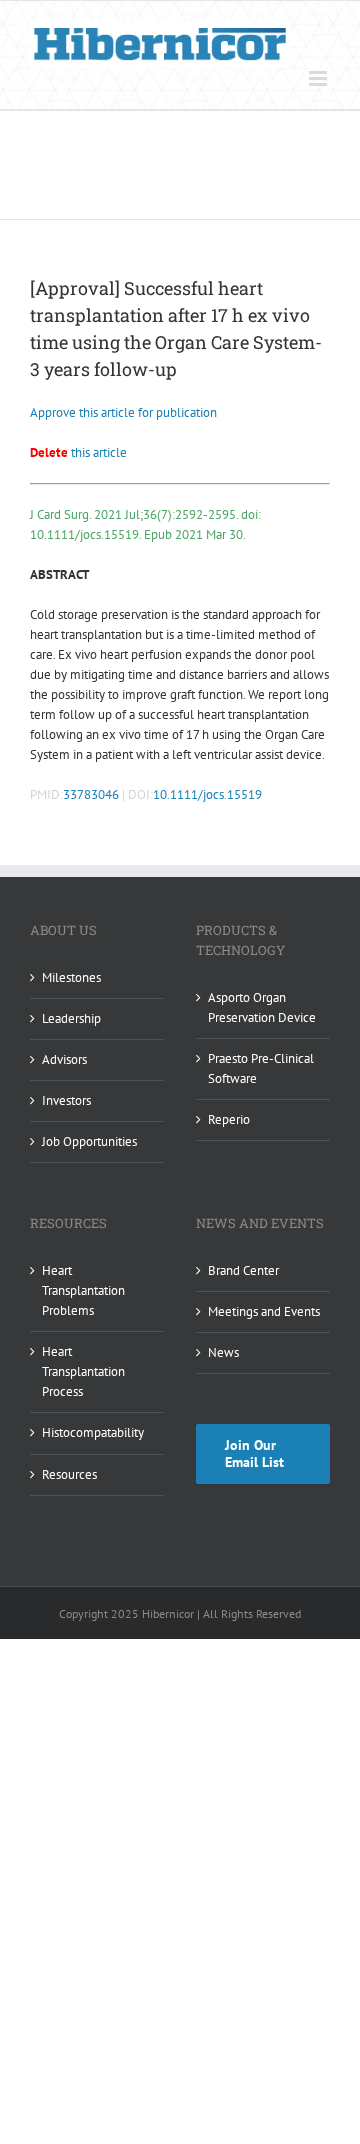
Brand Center (243, 1270)
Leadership (71, 1018)
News (223, 1352)
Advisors (64, 1059)
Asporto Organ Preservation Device (262, 1007)
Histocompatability (93, 1432)
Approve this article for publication (123, 412)
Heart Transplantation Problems (83, 1290)
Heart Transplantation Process (83, 1371)
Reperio (229, 1119)
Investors (66, 1100)
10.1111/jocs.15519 (207, 794)
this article (78, 452)
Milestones (71, 977)
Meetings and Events (264, 1311)
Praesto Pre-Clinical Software (261, 1068)
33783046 (91, 794)
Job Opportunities (89, 1141)
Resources (69, 1474)
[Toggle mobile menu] (319, 78)
